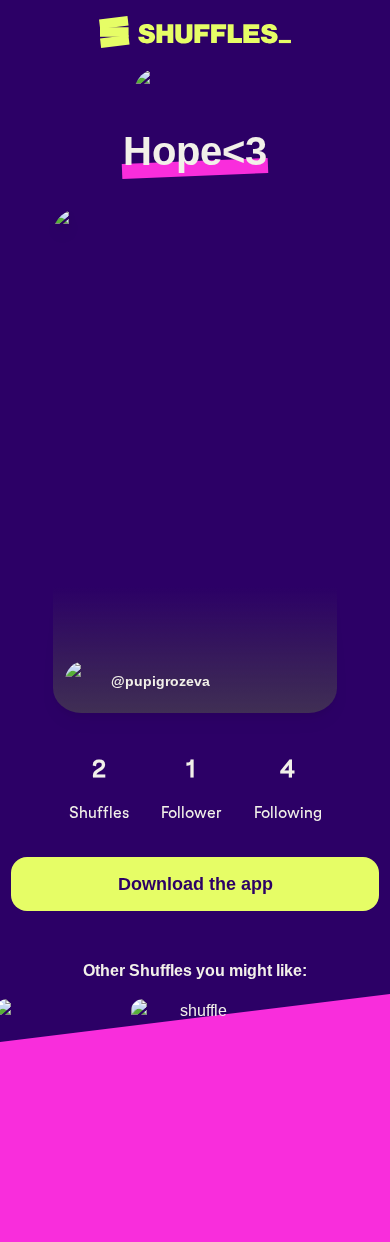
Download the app (195, 884)
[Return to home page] (195, 32)
